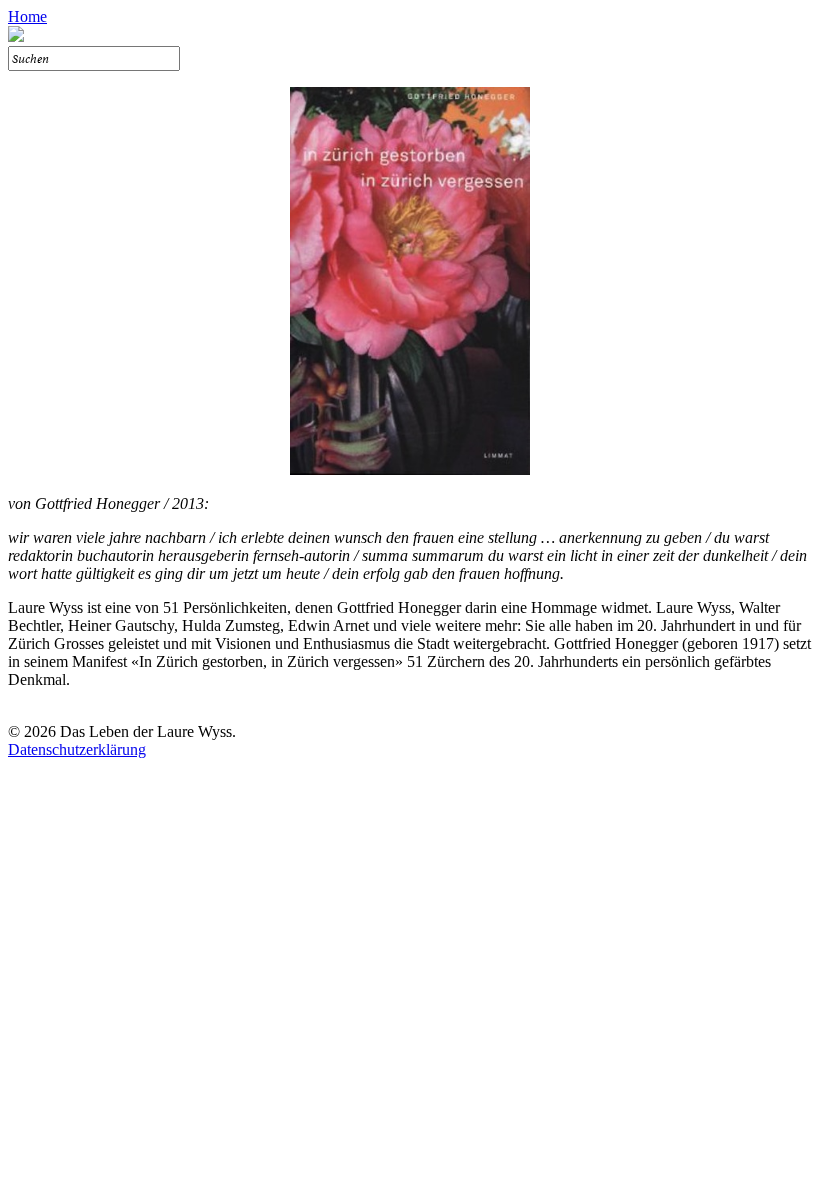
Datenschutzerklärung (77, 749)
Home (27, 16)
